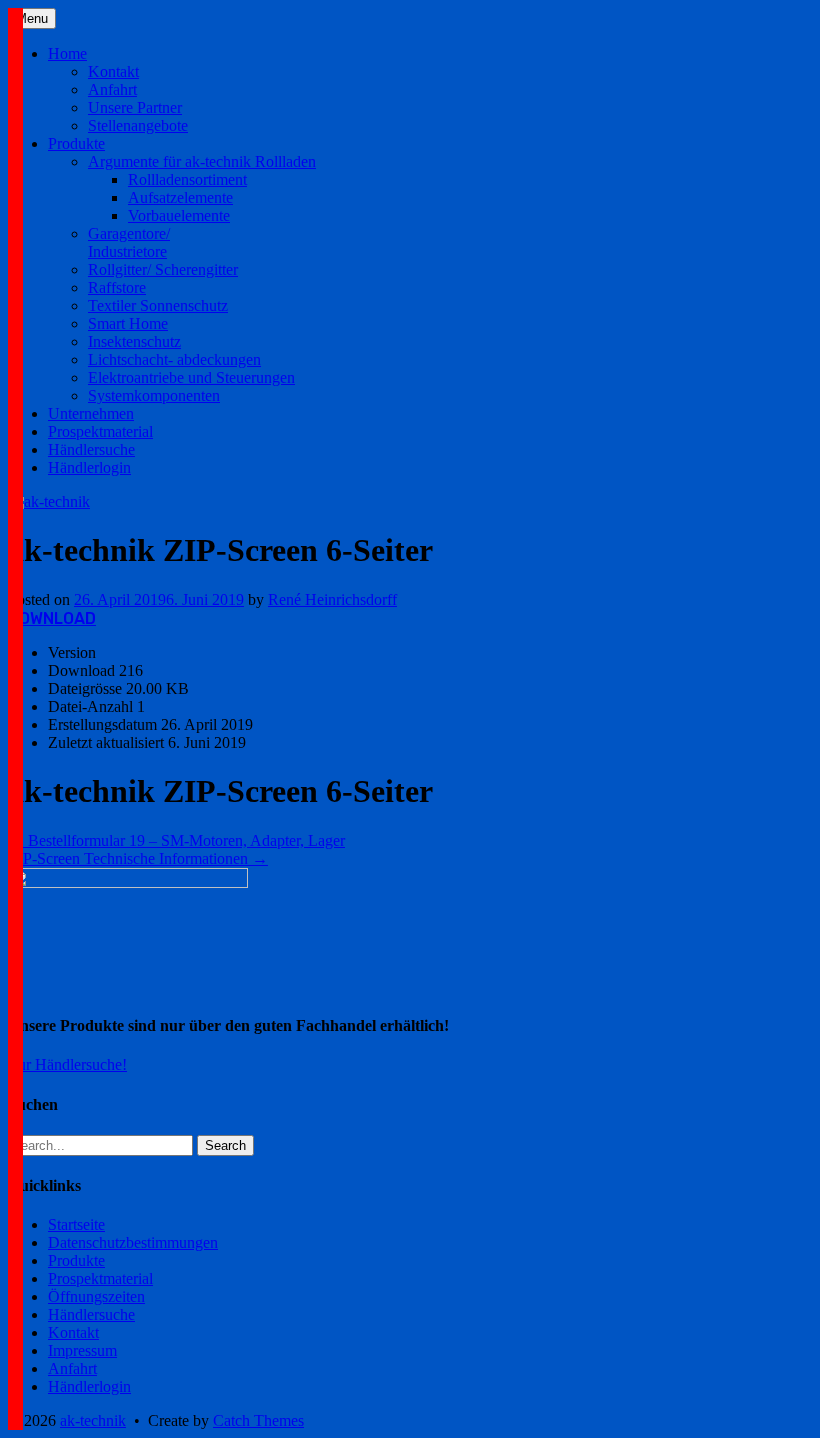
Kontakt (113, 71)
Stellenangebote (138, 125)
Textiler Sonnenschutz (158, 305)
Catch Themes (258, 1420)
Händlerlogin (89, 467)
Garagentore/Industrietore (129, 242)
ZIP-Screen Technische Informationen (138, 858)
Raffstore (117, 287)
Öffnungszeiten (96, 1296)
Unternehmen (91, 413)
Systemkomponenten (154, 395)
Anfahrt (112, 89)
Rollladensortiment (187, 179)
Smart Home (128, 323)
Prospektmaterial (100, 431)
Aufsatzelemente (180, 197)
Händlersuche (91, 449)
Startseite (76, 1224)
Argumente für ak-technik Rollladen (202, 161)
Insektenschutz (134, 341)
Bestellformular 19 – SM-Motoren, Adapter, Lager (176, 840)
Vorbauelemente (179, 215)
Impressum (82, 1350)
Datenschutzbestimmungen (133, 1242)
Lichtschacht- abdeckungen (174, 359)
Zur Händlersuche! (67, 1064)
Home (67, 53)
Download (52, 618)
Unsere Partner (135, 107)
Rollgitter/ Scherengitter (163, 269)
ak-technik (93, 1420)
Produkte (76, 143)
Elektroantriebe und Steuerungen (191, 377)
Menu (32, 18)
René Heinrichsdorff (332, 599)
